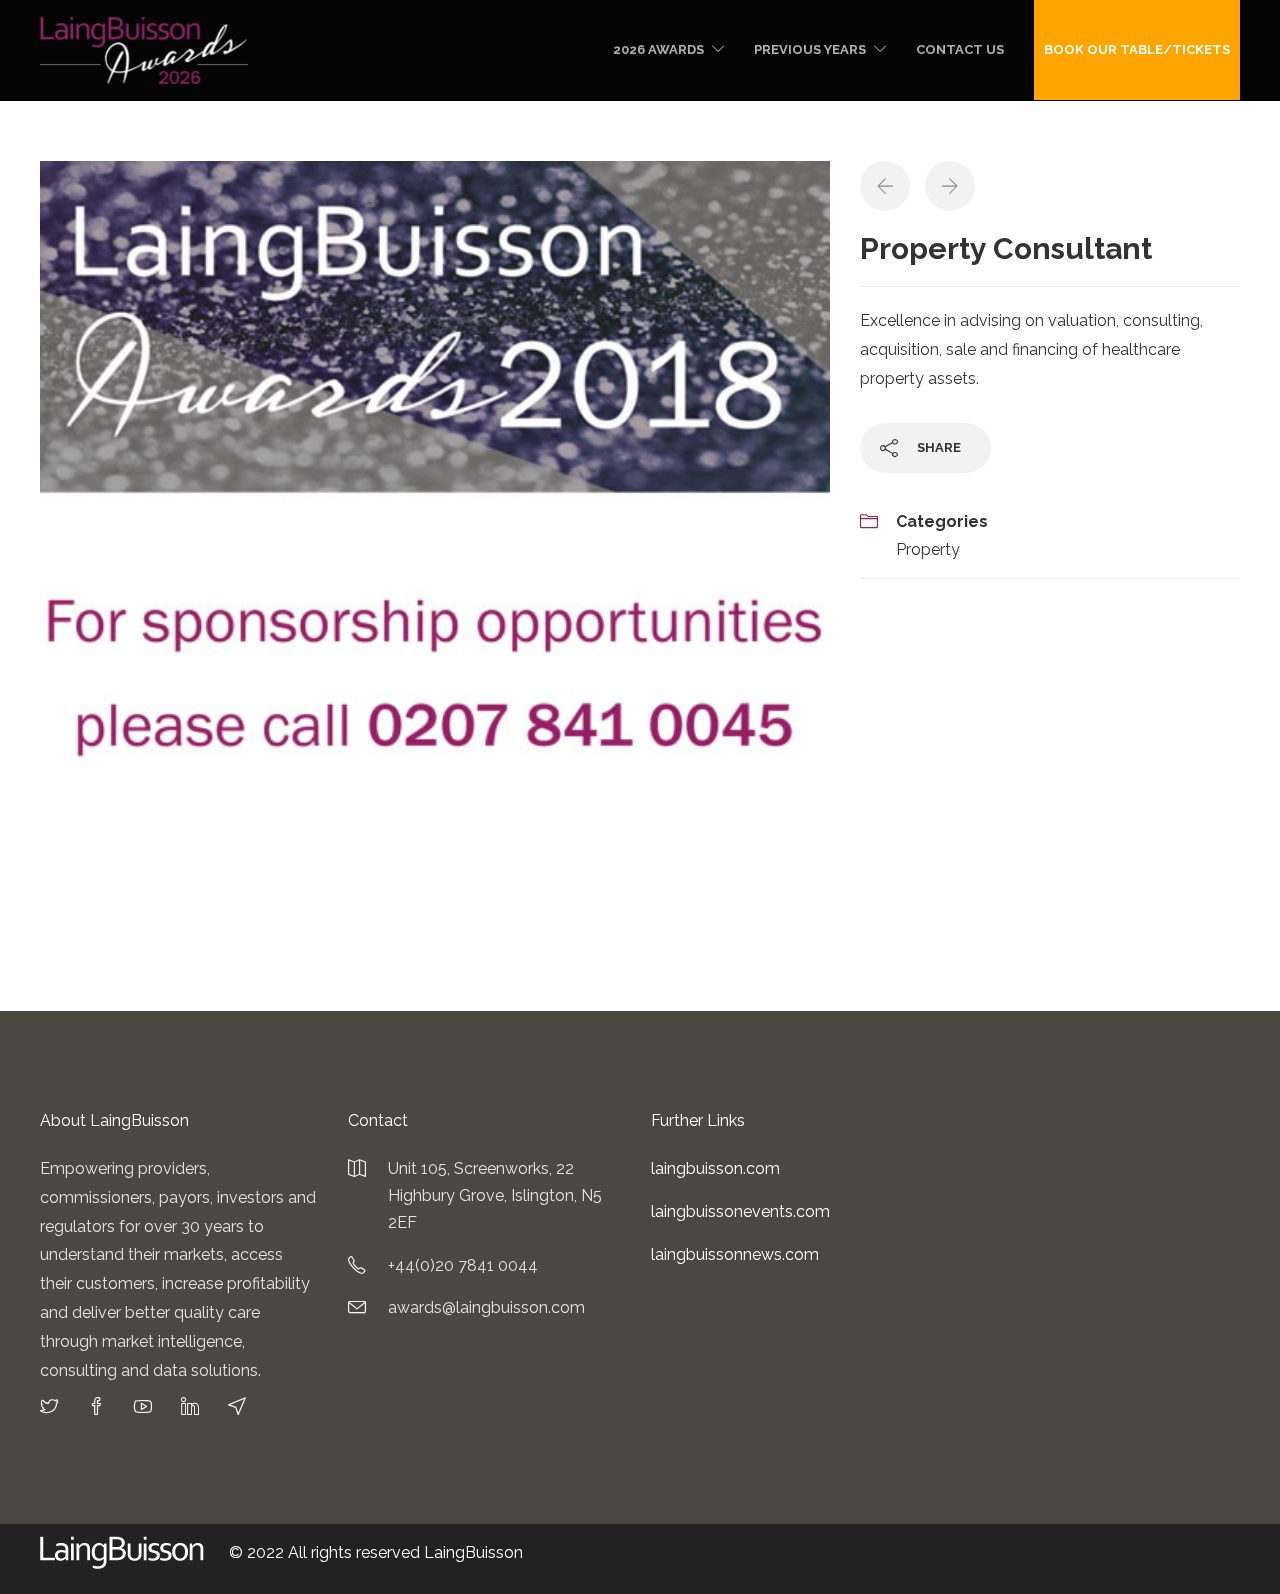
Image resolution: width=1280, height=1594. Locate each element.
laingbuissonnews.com (735, 1254)
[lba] (435, 554)
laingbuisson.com (715, 1168)
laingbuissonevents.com (740, 1211)
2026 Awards (658, 49)
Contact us (960, 49)
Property (928, 549)
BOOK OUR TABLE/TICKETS (1137, 49)
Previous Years (810, 49)
